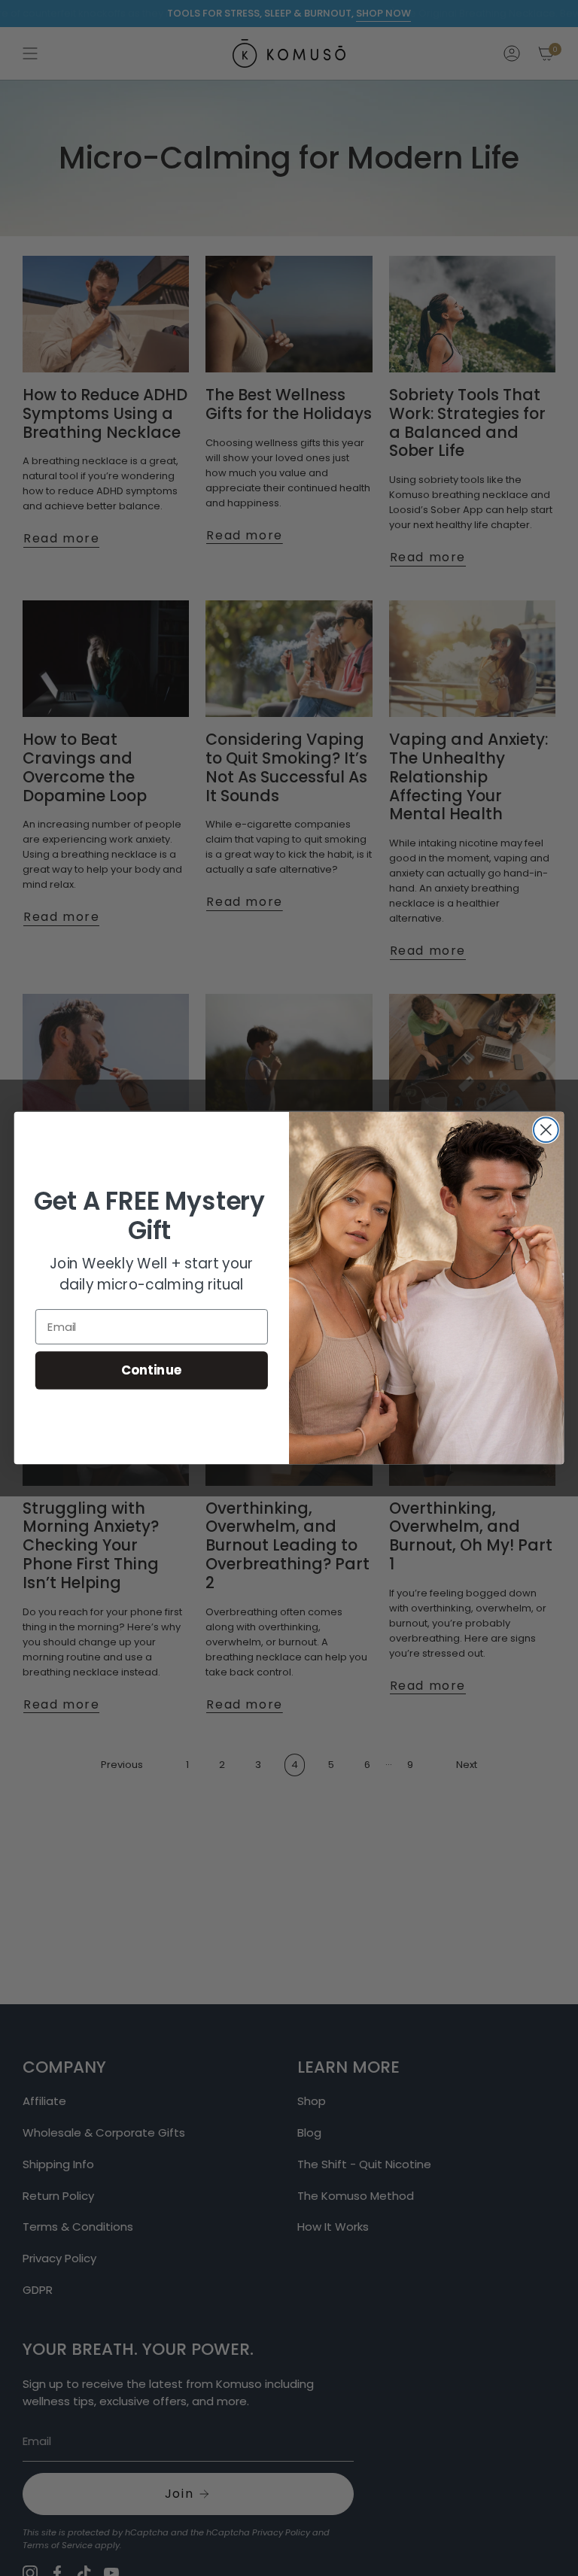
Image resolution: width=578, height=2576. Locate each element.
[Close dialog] (546, 1130)
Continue (152, 1370)
